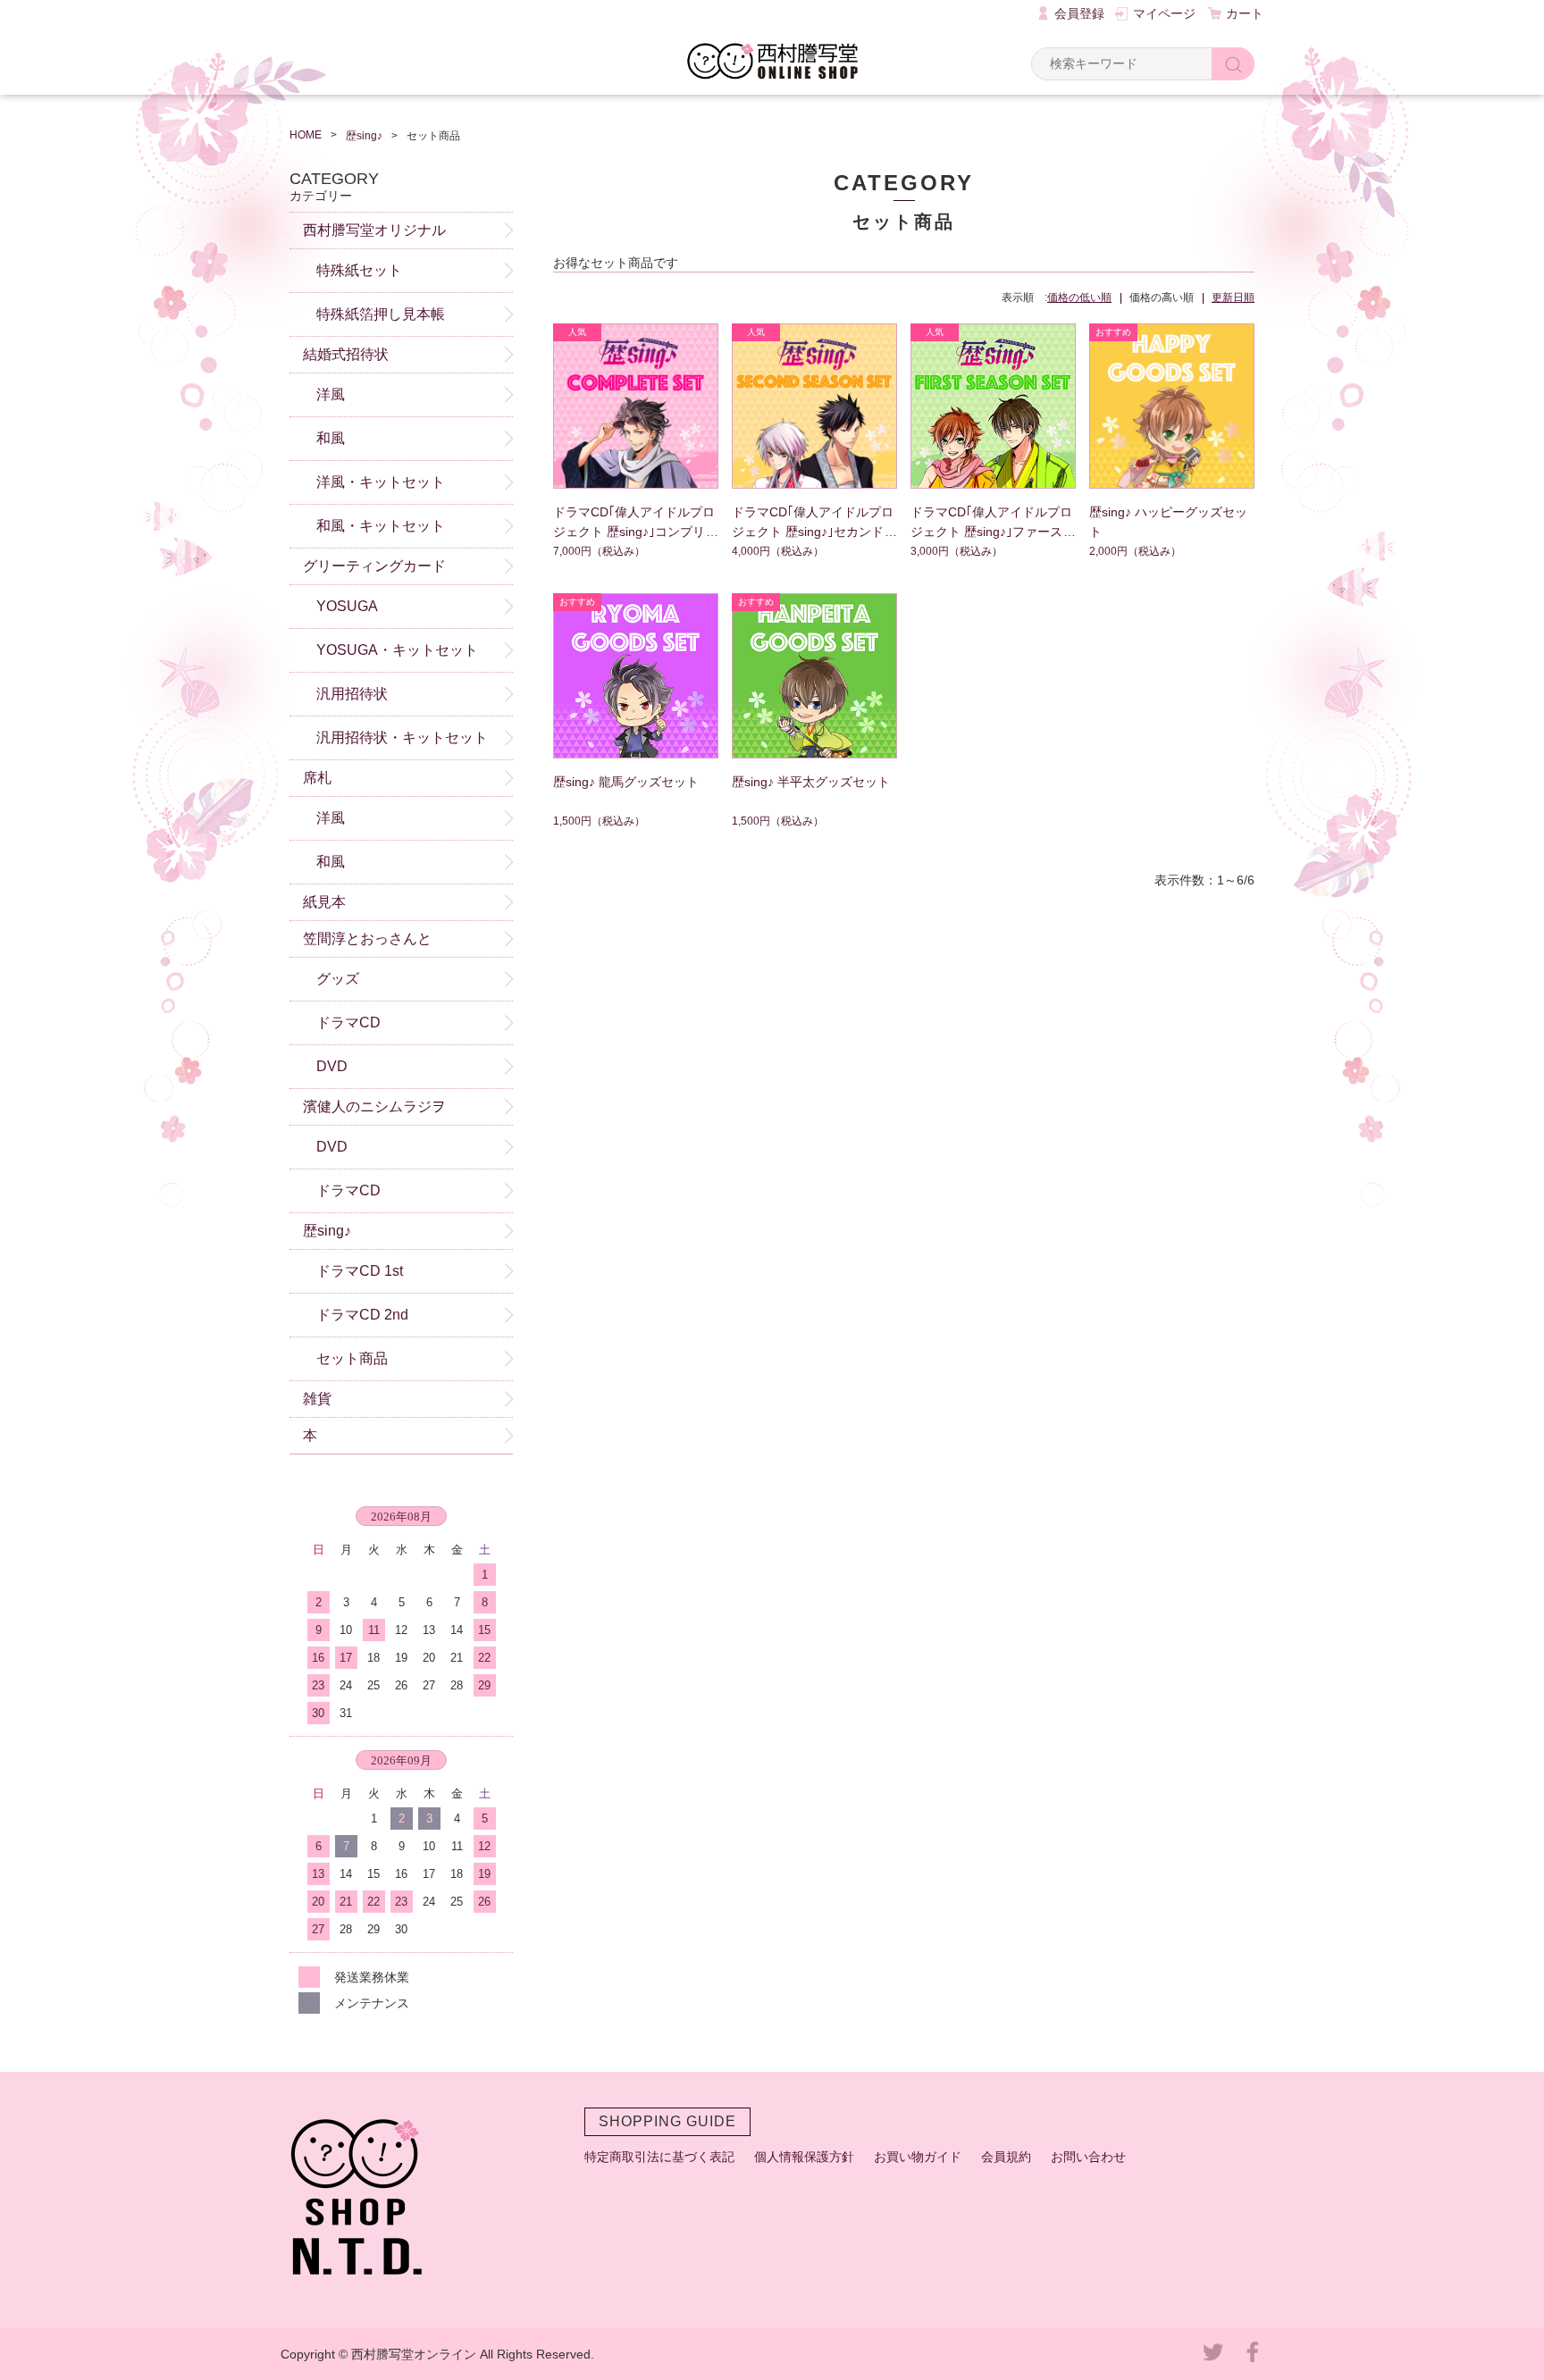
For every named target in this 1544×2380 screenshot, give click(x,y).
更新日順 (1233, 297)
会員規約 (1006, 2157)
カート (1245, 13)
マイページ (1164, 13)
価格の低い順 (1079, 297)
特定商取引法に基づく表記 (659, 2157)
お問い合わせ (1088, 2157)
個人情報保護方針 (804, 2157)
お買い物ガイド (918, 2157)
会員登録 (1079, 13)
